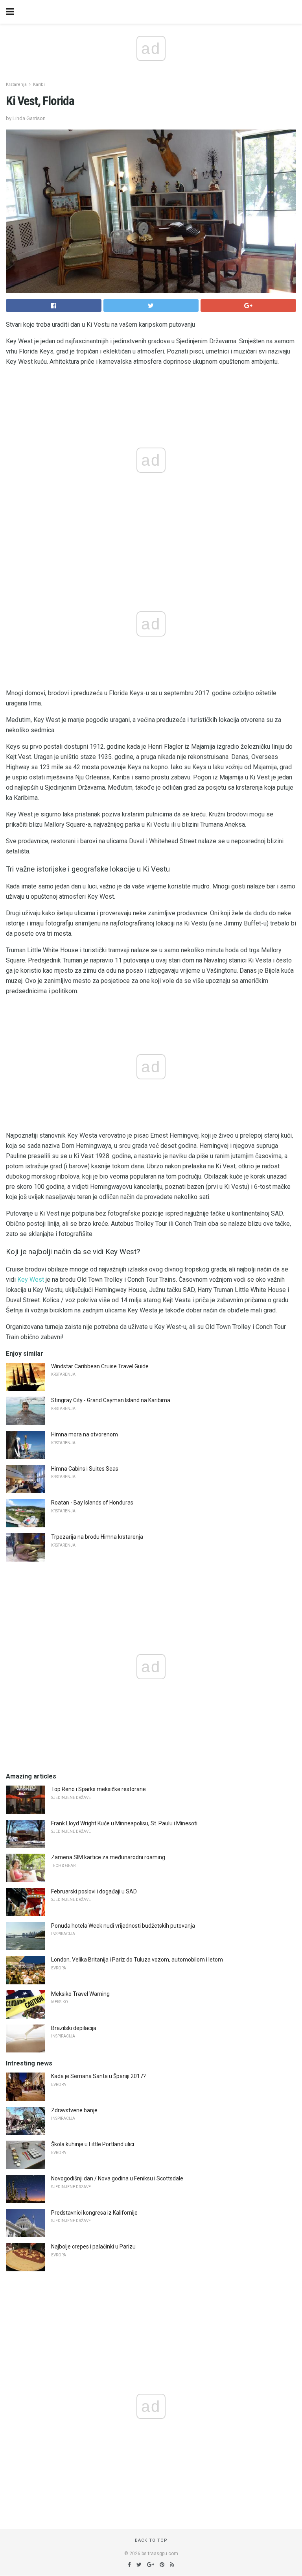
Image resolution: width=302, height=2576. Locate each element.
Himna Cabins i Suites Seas (85, 1469)
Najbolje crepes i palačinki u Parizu (93, 2247)
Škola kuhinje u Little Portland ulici (93, 2144)
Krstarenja (16, 84)
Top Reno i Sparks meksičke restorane (99, 1789)
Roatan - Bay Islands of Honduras (92, 1503)
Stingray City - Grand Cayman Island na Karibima (111, 1400)
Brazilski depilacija (74, 2028)
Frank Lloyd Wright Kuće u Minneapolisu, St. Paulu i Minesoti (124, 1823)
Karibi (39, 84)
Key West (31, 1280)
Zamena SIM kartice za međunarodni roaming (108, 1857)
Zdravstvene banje (74, 2110)
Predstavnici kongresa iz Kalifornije (94, 2213)
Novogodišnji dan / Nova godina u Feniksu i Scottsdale (117, 2178)
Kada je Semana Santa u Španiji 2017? (99, 2076)
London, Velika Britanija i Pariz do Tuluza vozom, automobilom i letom (137, 1960)
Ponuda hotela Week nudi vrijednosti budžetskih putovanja (123, 1926)
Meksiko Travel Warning (80, 1994)
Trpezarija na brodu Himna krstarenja (97, 1537)
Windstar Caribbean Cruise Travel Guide (100, 1366)
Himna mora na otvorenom (85, 1434)
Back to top (151, 2540)
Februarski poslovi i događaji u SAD (94, 1891)
